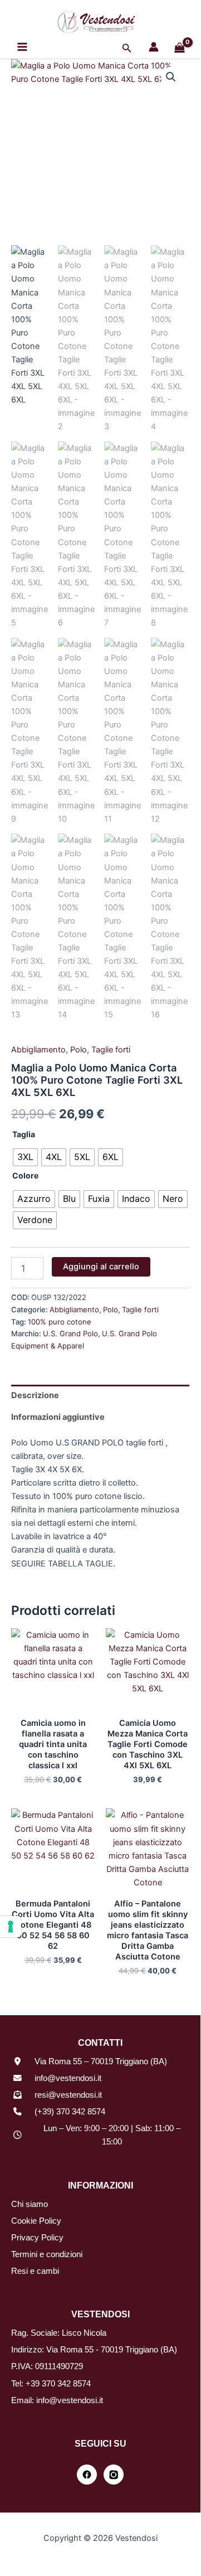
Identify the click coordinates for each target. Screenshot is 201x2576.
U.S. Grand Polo (70, 1333)
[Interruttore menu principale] (22, 47)
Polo (79, 1050)
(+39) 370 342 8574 (70, 2112)
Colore (25, 1175)
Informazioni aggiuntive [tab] (58, 1417)
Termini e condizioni (47, 2254)
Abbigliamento (38, 1050)
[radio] (25, 1157)
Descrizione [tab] (35, 1395)
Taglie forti (111, 1050)
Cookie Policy (36, 2221)
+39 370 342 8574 (58, 2384)
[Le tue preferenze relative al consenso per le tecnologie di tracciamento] (11, 1927)
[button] (127, 48)
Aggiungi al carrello (101, 1267)
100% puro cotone (60, 1322)
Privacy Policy (37, 2238)
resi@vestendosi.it (68, 2095)
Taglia (24, 1134)
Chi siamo (30, 2204)
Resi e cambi (35, 2271)
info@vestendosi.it (68, 2078)
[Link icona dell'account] (154, 47)
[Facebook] (87, 2475)
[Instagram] (114, 2475)
